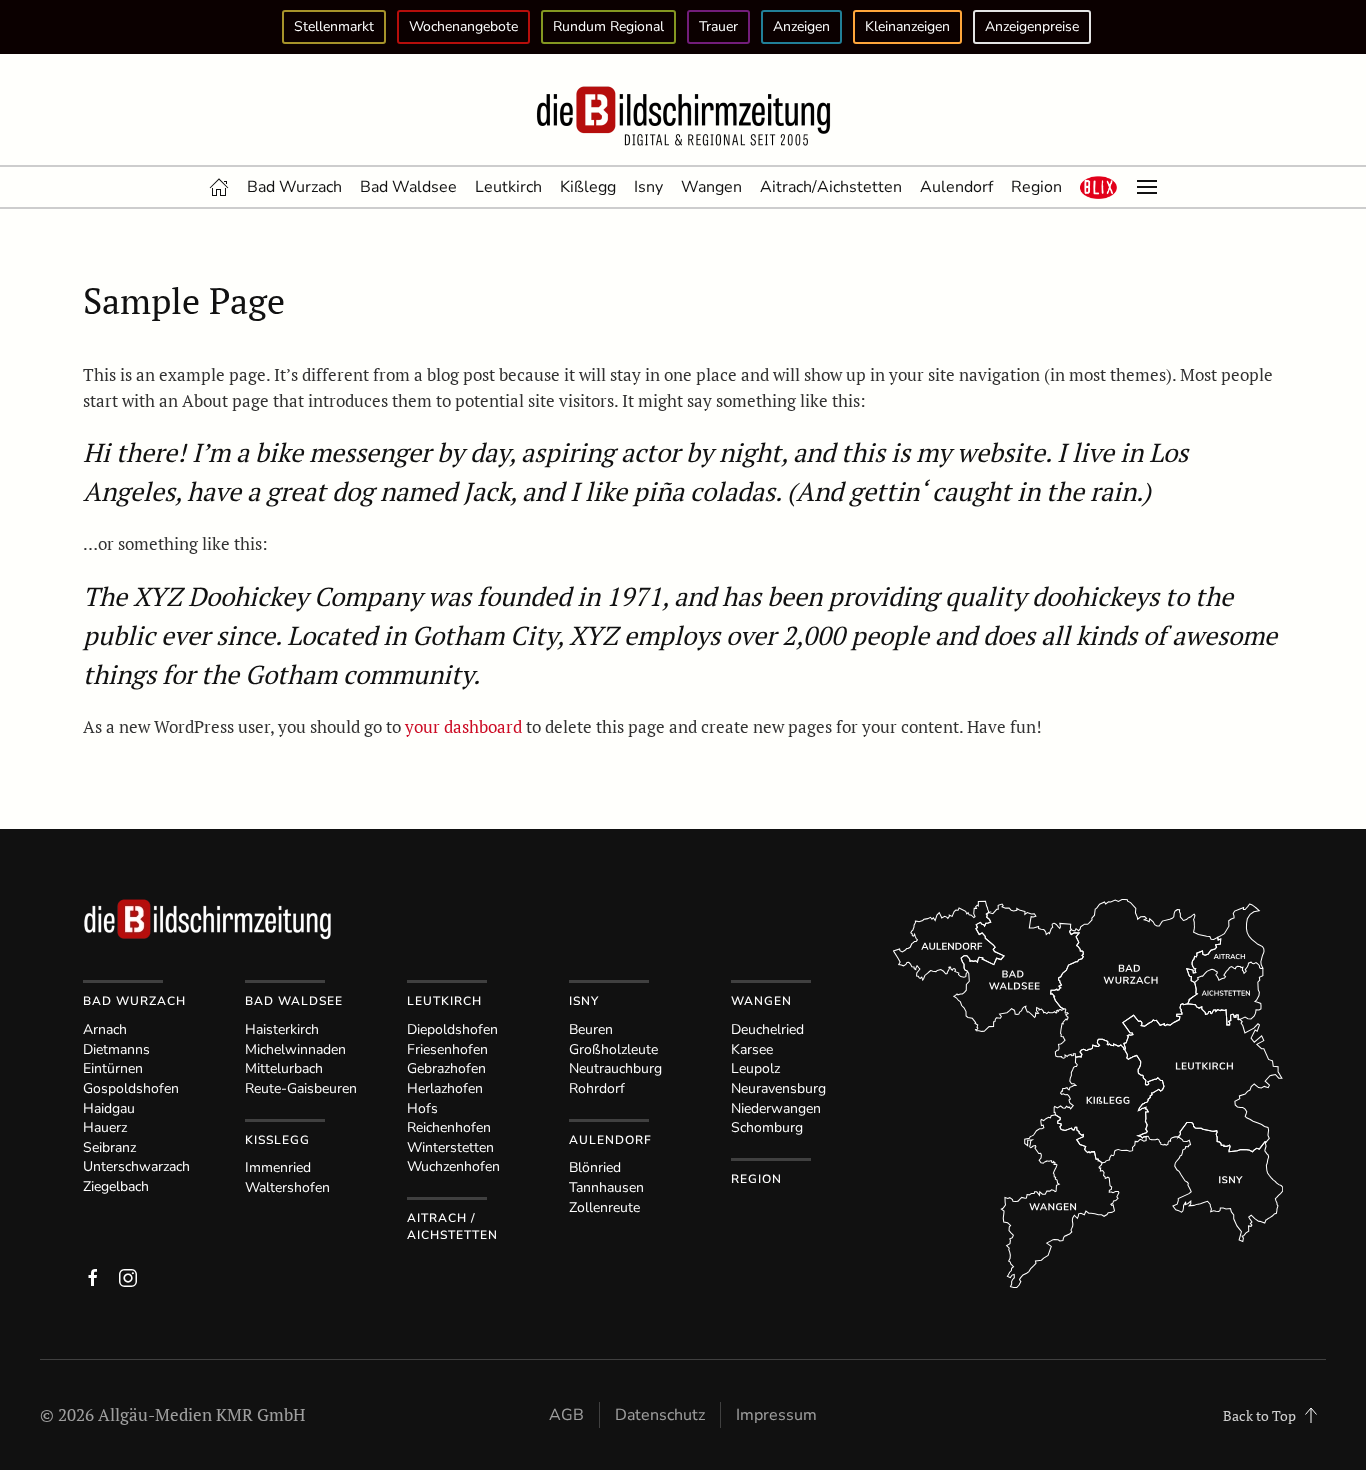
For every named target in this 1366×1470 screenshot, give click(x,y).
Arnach (105, 1029)
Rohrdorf (597, 1088)
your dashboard (463, 726)
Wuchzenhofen (453, 1166)
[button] (1099, 187)
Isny (648, 187)
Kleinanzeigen (907, 26)
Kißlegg (588, 187)
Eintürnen (113, 1068)
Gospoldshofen (131, 1088)
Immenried (278, 1167)
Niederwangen (776, 1108)
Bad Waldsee (408, 187)
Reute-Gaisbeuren (301, 1088)
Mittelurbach (284, 1068)
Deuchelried (767, 1029)
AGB (566, 1415)
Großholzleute (613, 1049)
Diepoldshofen (452, 1029)
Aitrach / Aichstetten (452, 1226)
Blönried (595, 1167)
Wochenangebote (463, 26)
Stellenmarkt (334, 26)
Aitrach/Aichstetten (831, 187)
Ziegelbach (116, 1186)
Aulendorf (956, 187)
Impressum (776, 1415)
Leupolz (755, 1068)
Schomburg (767, 1127)
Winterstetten (450, 1147)
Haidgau (109, 1108)
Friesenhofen (447, 1049)
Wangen (711, 187)
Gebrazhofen (446, 1068)
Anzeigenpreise (1032, 26)
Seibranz (109, 1147)
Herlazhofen (445, 1088)
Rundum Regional (608, 26)
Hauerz (105, 1127)
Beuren (591, 1029)
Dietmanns (116, 1049)
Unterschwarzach (136, 1166)
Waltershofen (287, 1187)
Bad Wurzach (294, 187)
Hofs (422, 1108)
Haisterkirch (282, 1029)
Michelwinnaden (295, 1049)
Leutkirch (508, 187)
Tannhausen (606, 1187)
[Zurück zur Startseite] (683, 117)
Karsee (752, 1049)
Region (1036, 187)
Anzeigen (801, 26)
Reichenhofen (449, 1127)
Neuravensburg (778, 1088)
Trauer (718, 26)
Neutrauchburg (615, 1068)
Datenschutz (660, 1415)
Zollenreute (604, 1207)
